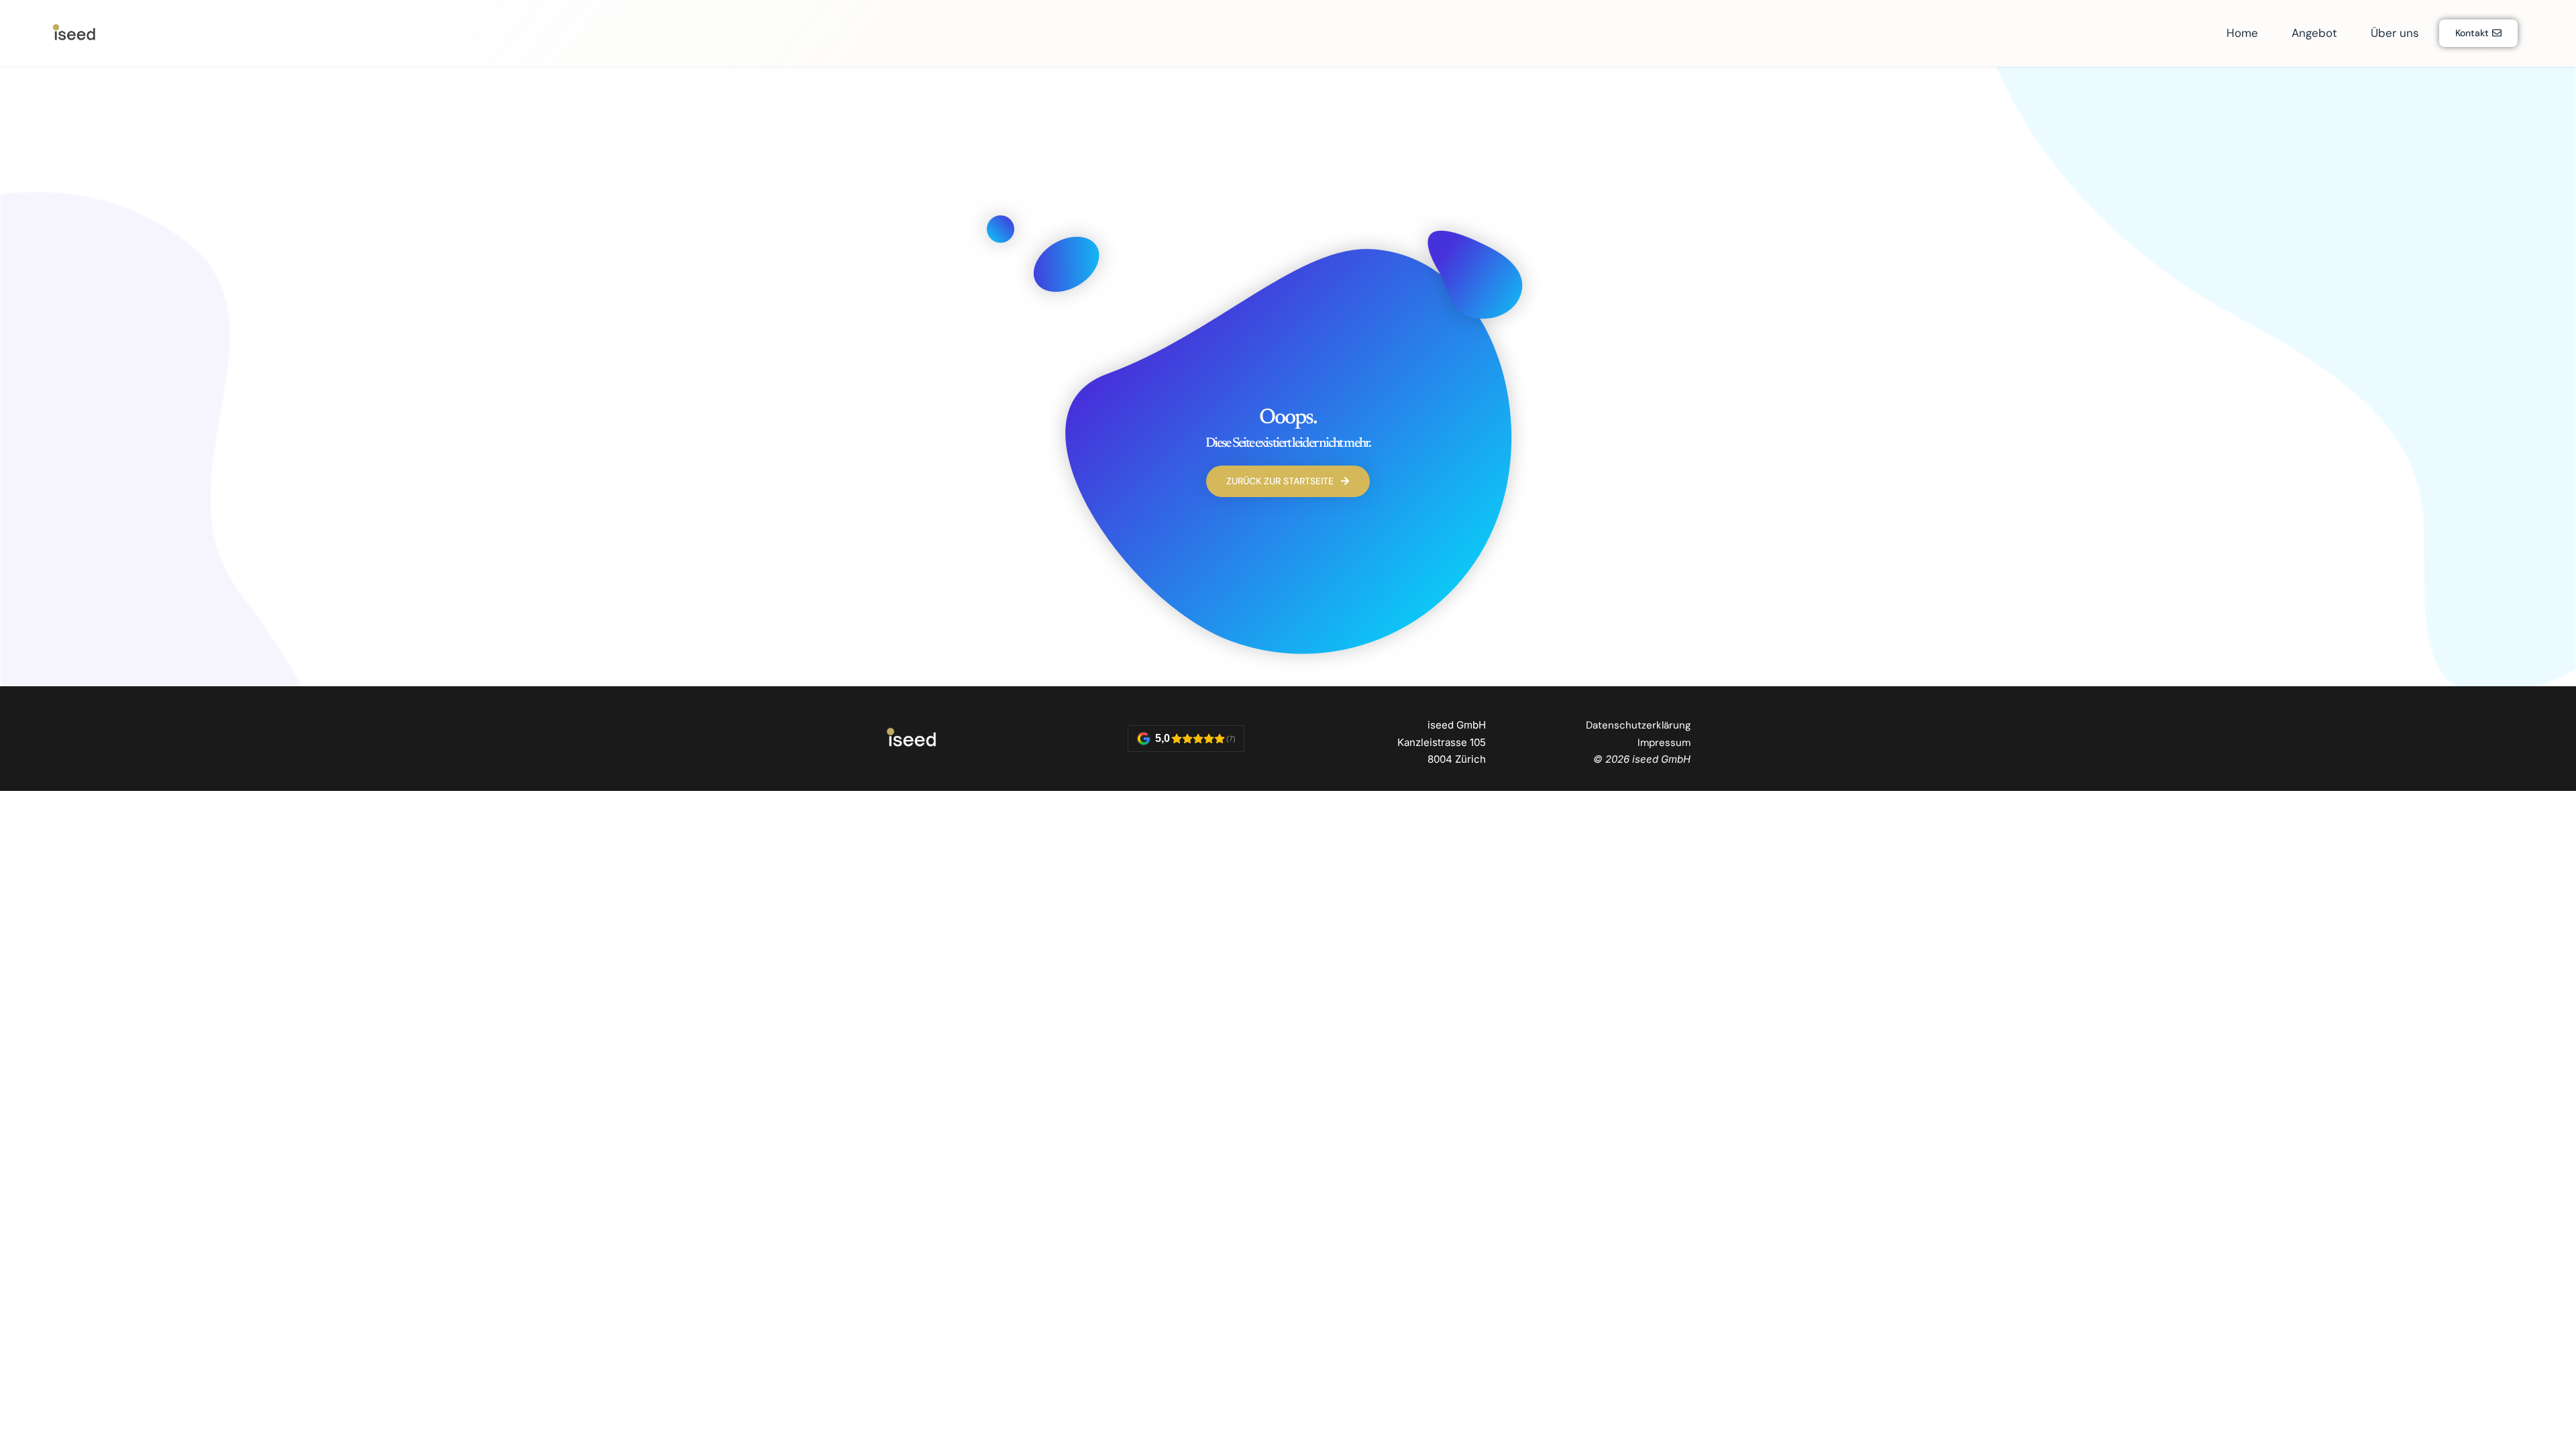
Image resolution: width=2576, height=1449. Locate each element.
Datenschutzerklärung (1638, 725)
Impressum (1664, 743)
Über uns (2395, 33)
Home (2242, 33)
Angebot (2314, 33)
